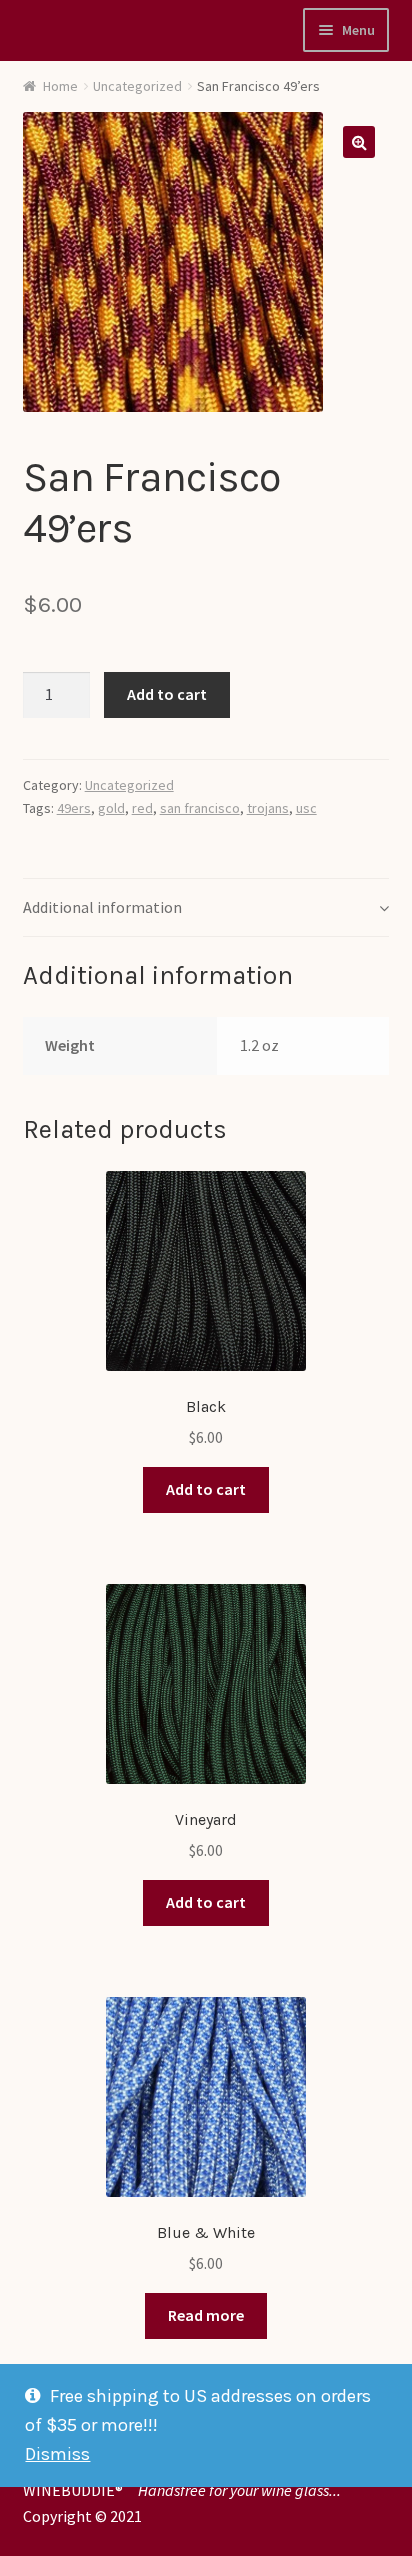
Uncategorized (137, 86)
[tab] (206, 908)
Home (60, 86)
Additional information (102, 907)
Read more (206, 2315)
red (142, 808)
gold (111, 808)
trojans (268, 808)
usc (306, 808)
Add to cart (167, 694)
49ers (74, 808)
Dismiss (57, 2454)
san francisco (200, 808)
